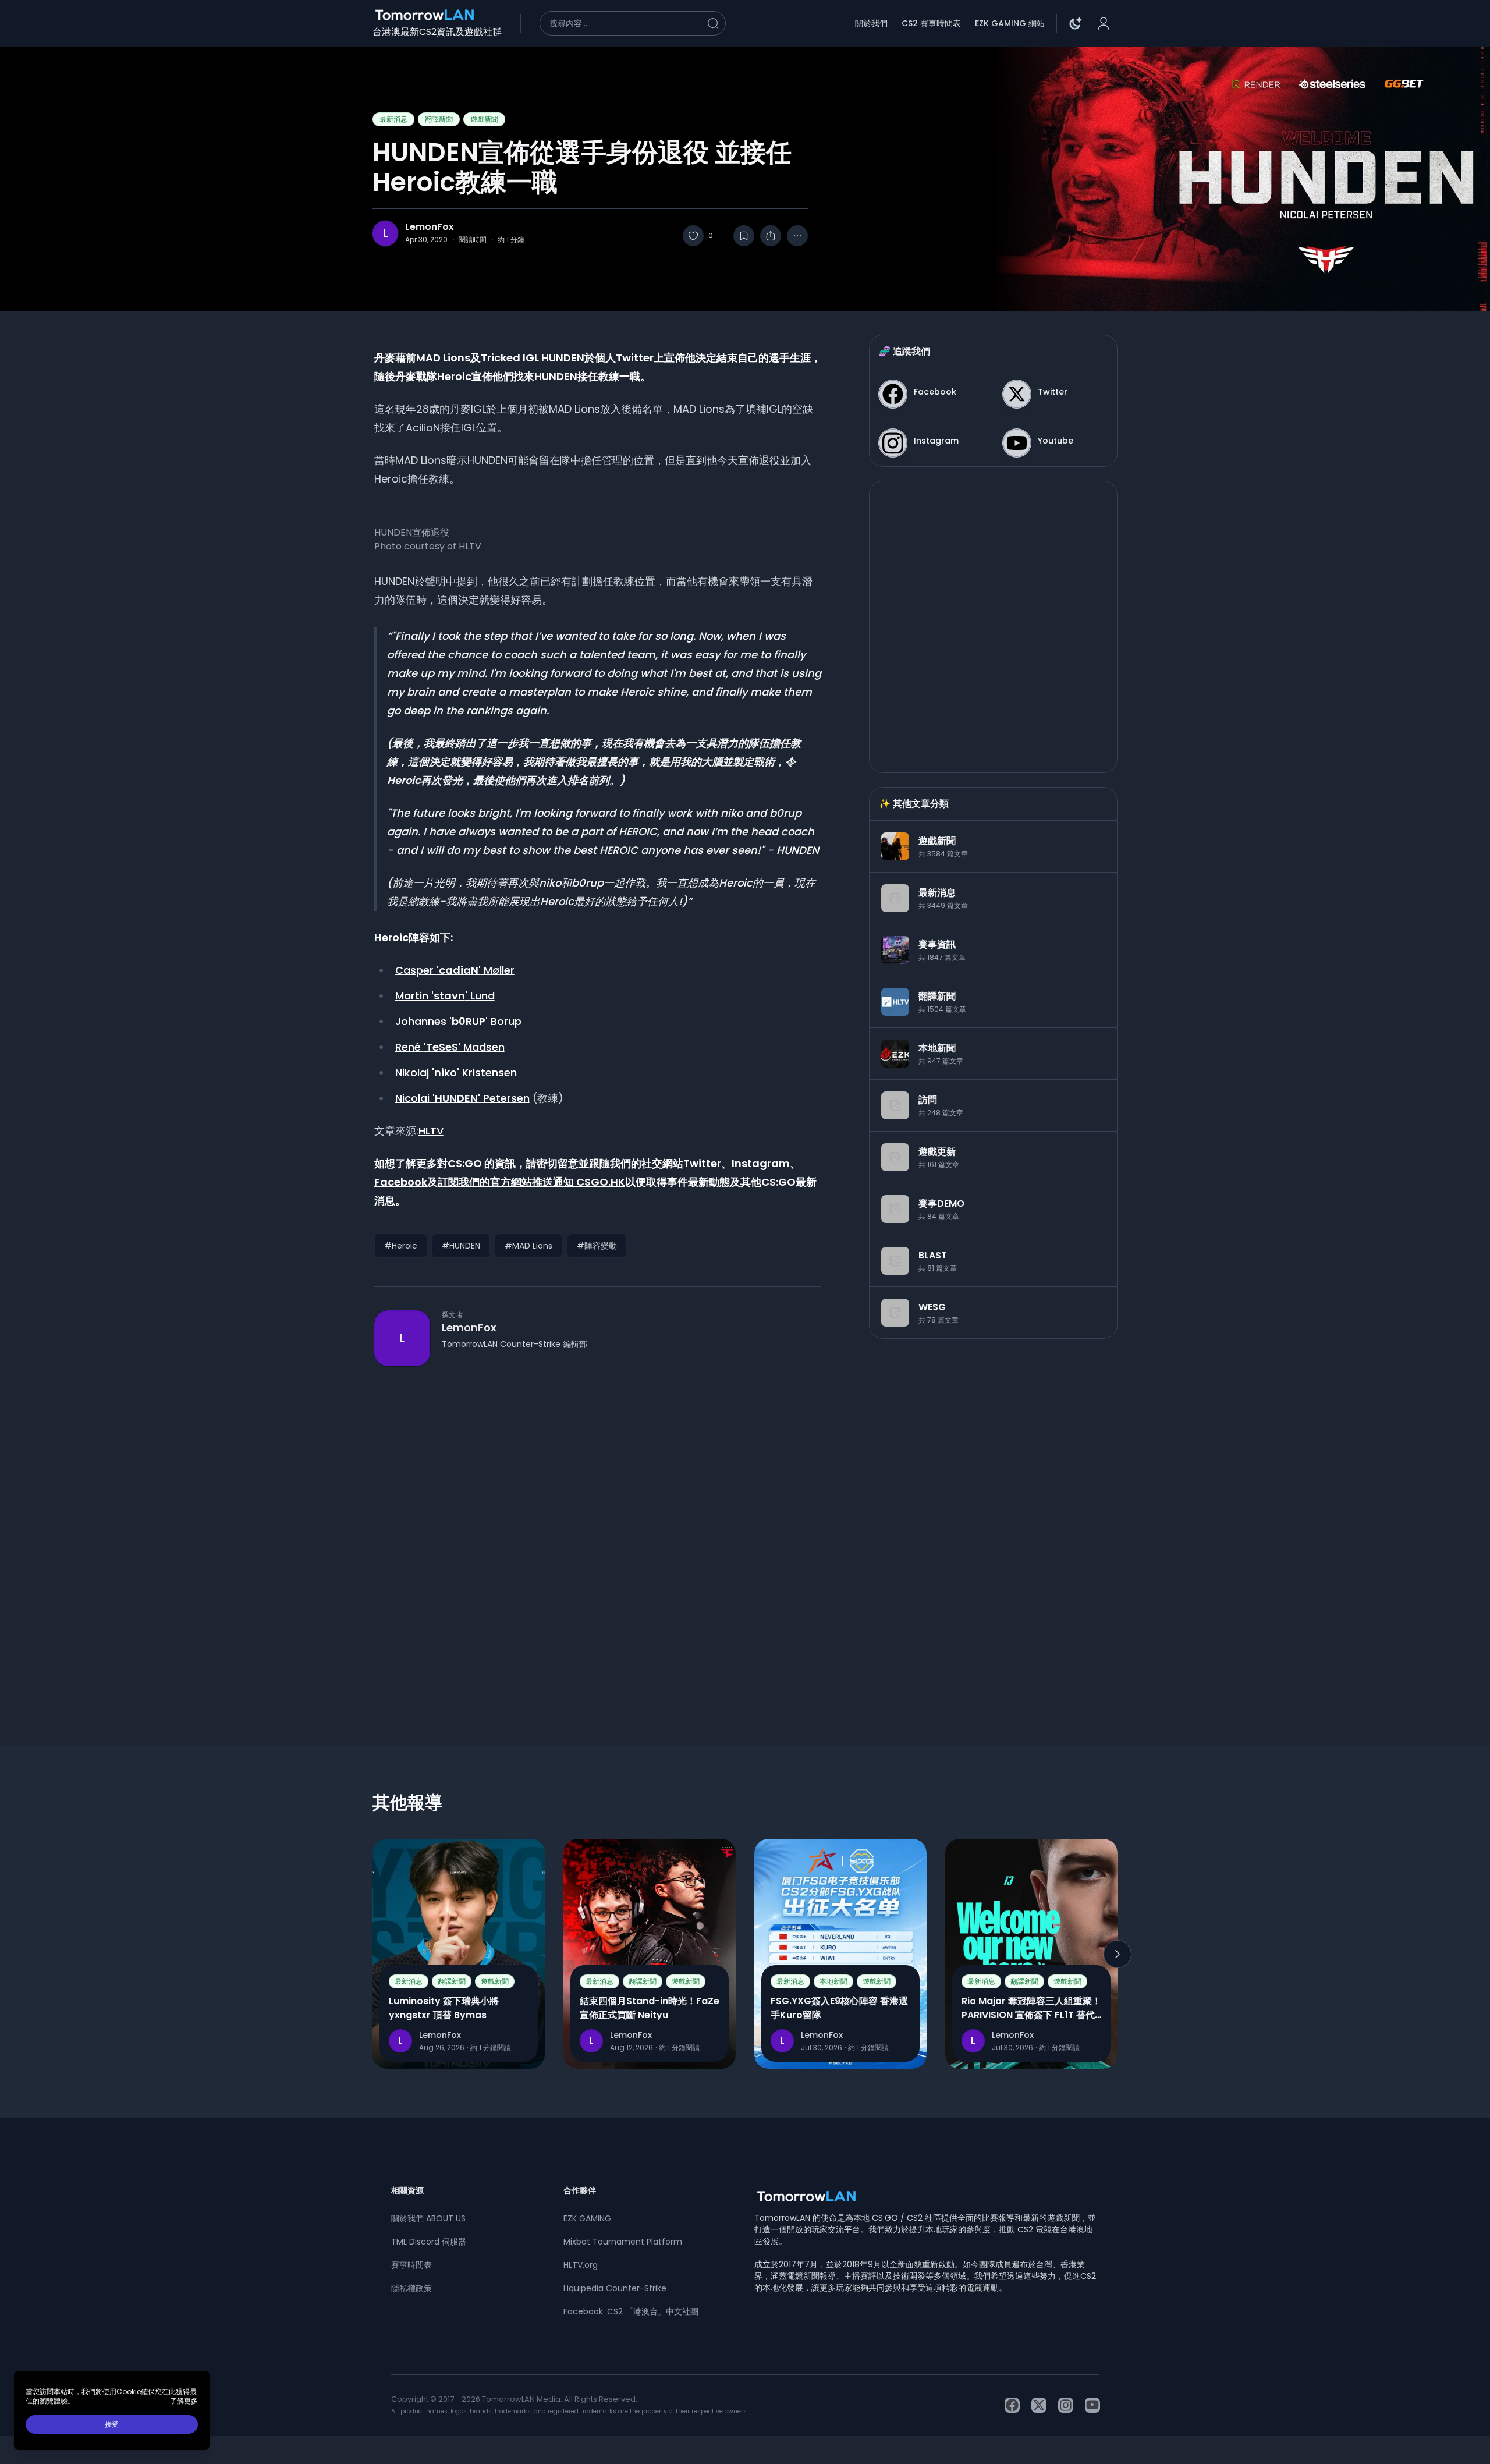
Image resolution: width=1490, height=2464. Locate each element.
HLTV (431, 1131)
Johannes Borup (458, 1021)
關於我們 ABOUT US (428, 2218)
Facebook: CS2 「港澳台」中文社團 (631, 2311)
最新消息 (393, 119)
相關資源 (407, 2190)
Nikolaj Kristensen (456, 1073)
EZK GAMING (587, 2218)
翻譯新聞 (439, 119)
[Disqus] (598, 1535)
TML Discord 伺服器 (429, 2242)
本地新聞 (833, 1981)
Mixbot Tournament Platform (623, 2242)
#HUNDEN (461, 1246)
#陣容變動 (597, 1246)
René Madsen (450, 1047)
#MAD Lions (528, 1246)
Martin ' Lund (445, 996)
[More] (797, 236)
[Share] (771, 236)
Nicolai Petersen (462, 1098)
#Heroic (401, 1246)
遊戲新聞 (484, 119)
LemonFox (430, 227)
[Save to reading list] (744, 236)
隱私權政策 (411, 2288)
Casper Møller (455, 970)
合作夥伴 (580, 2190)
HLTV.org (581, 2265)
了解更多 (184, 2401)
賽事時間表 (411, 2265)
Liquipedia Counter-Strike (615, 2288)
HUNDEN (798, 850)
